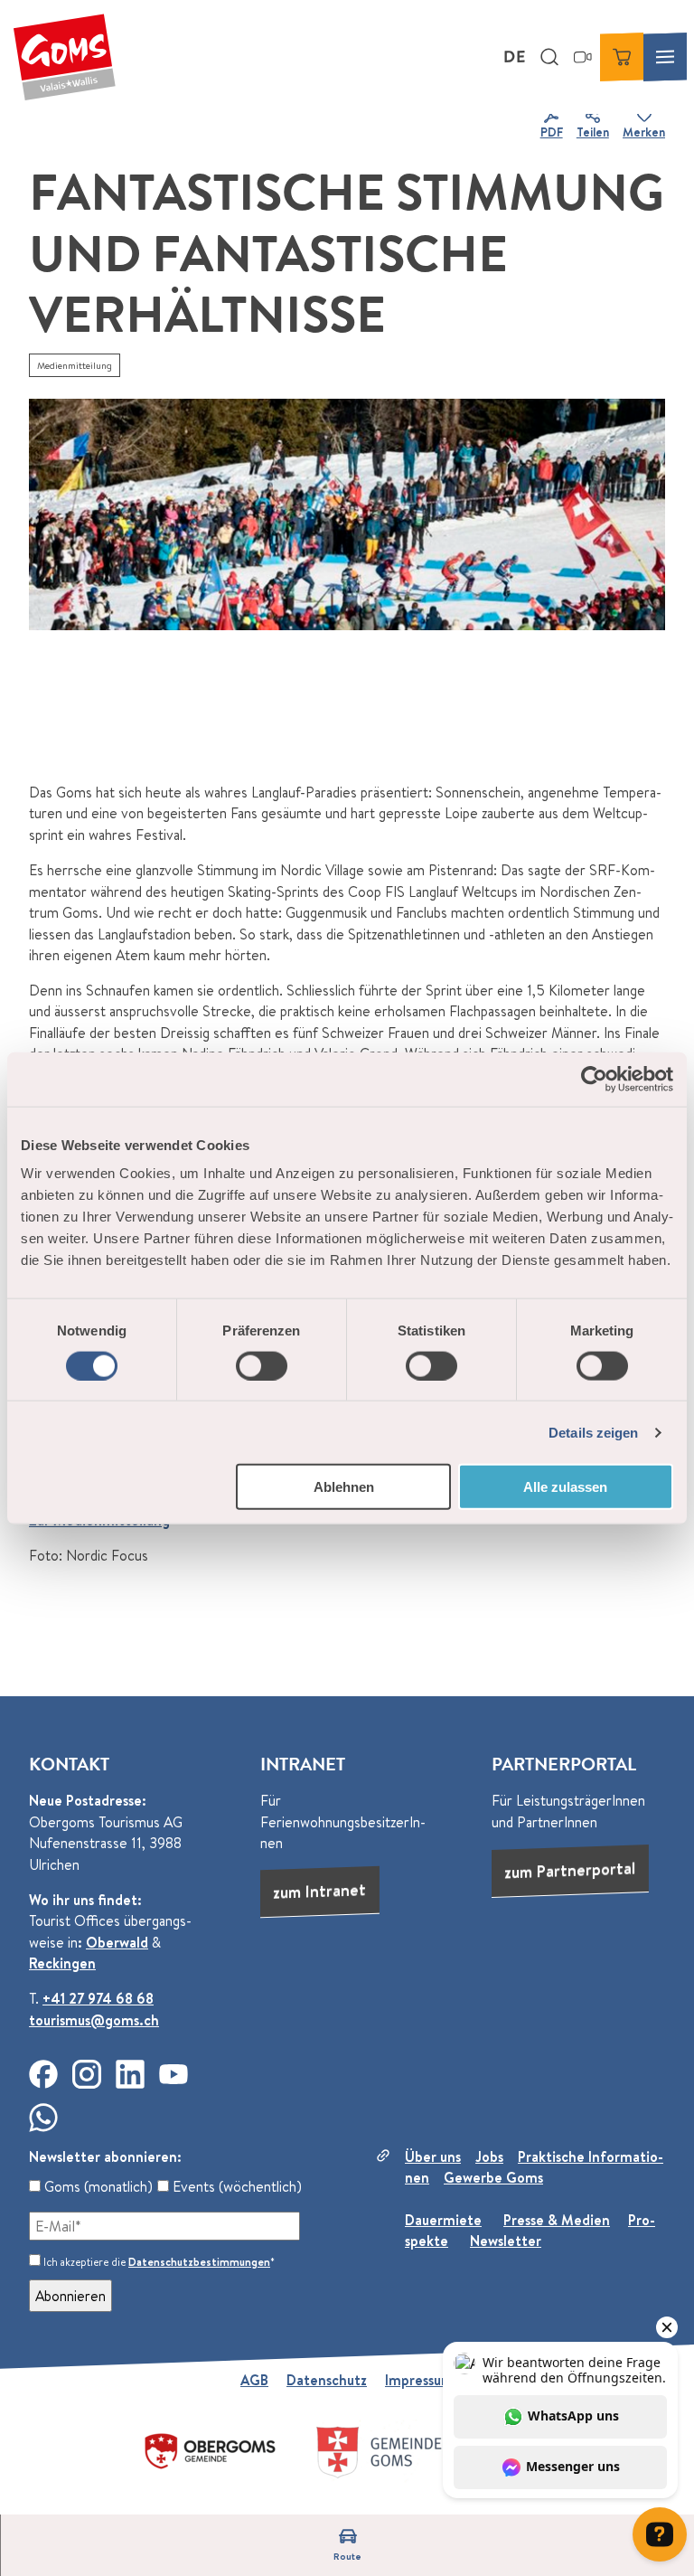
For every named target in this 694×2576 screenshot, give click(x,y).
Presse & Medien (557, 2220)
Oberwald (117, 1942)
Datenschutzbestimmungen (199, 2262)
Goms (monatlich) (97, 2186)
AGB (254, 2380)
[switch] (262, 1365)
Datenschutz (327, 2380)
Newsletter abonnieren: (105, 2156)
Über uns (433, 2156)
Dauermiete (443, 2220)
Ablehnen (344, 1487)
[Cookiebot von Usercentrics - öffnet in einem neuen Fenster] (594, 1079)
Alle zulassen (565, 1487)
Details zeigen (593, 1432)
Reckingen (62, 1963)
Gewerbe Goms (493, 2177)
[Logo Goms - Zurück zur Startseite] (64, 57)
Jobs (489, 2156)
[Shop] (622, 57)
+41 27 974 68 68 (98, 1998)
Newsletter (506, 2241)
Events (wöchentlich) (235, 2186)
